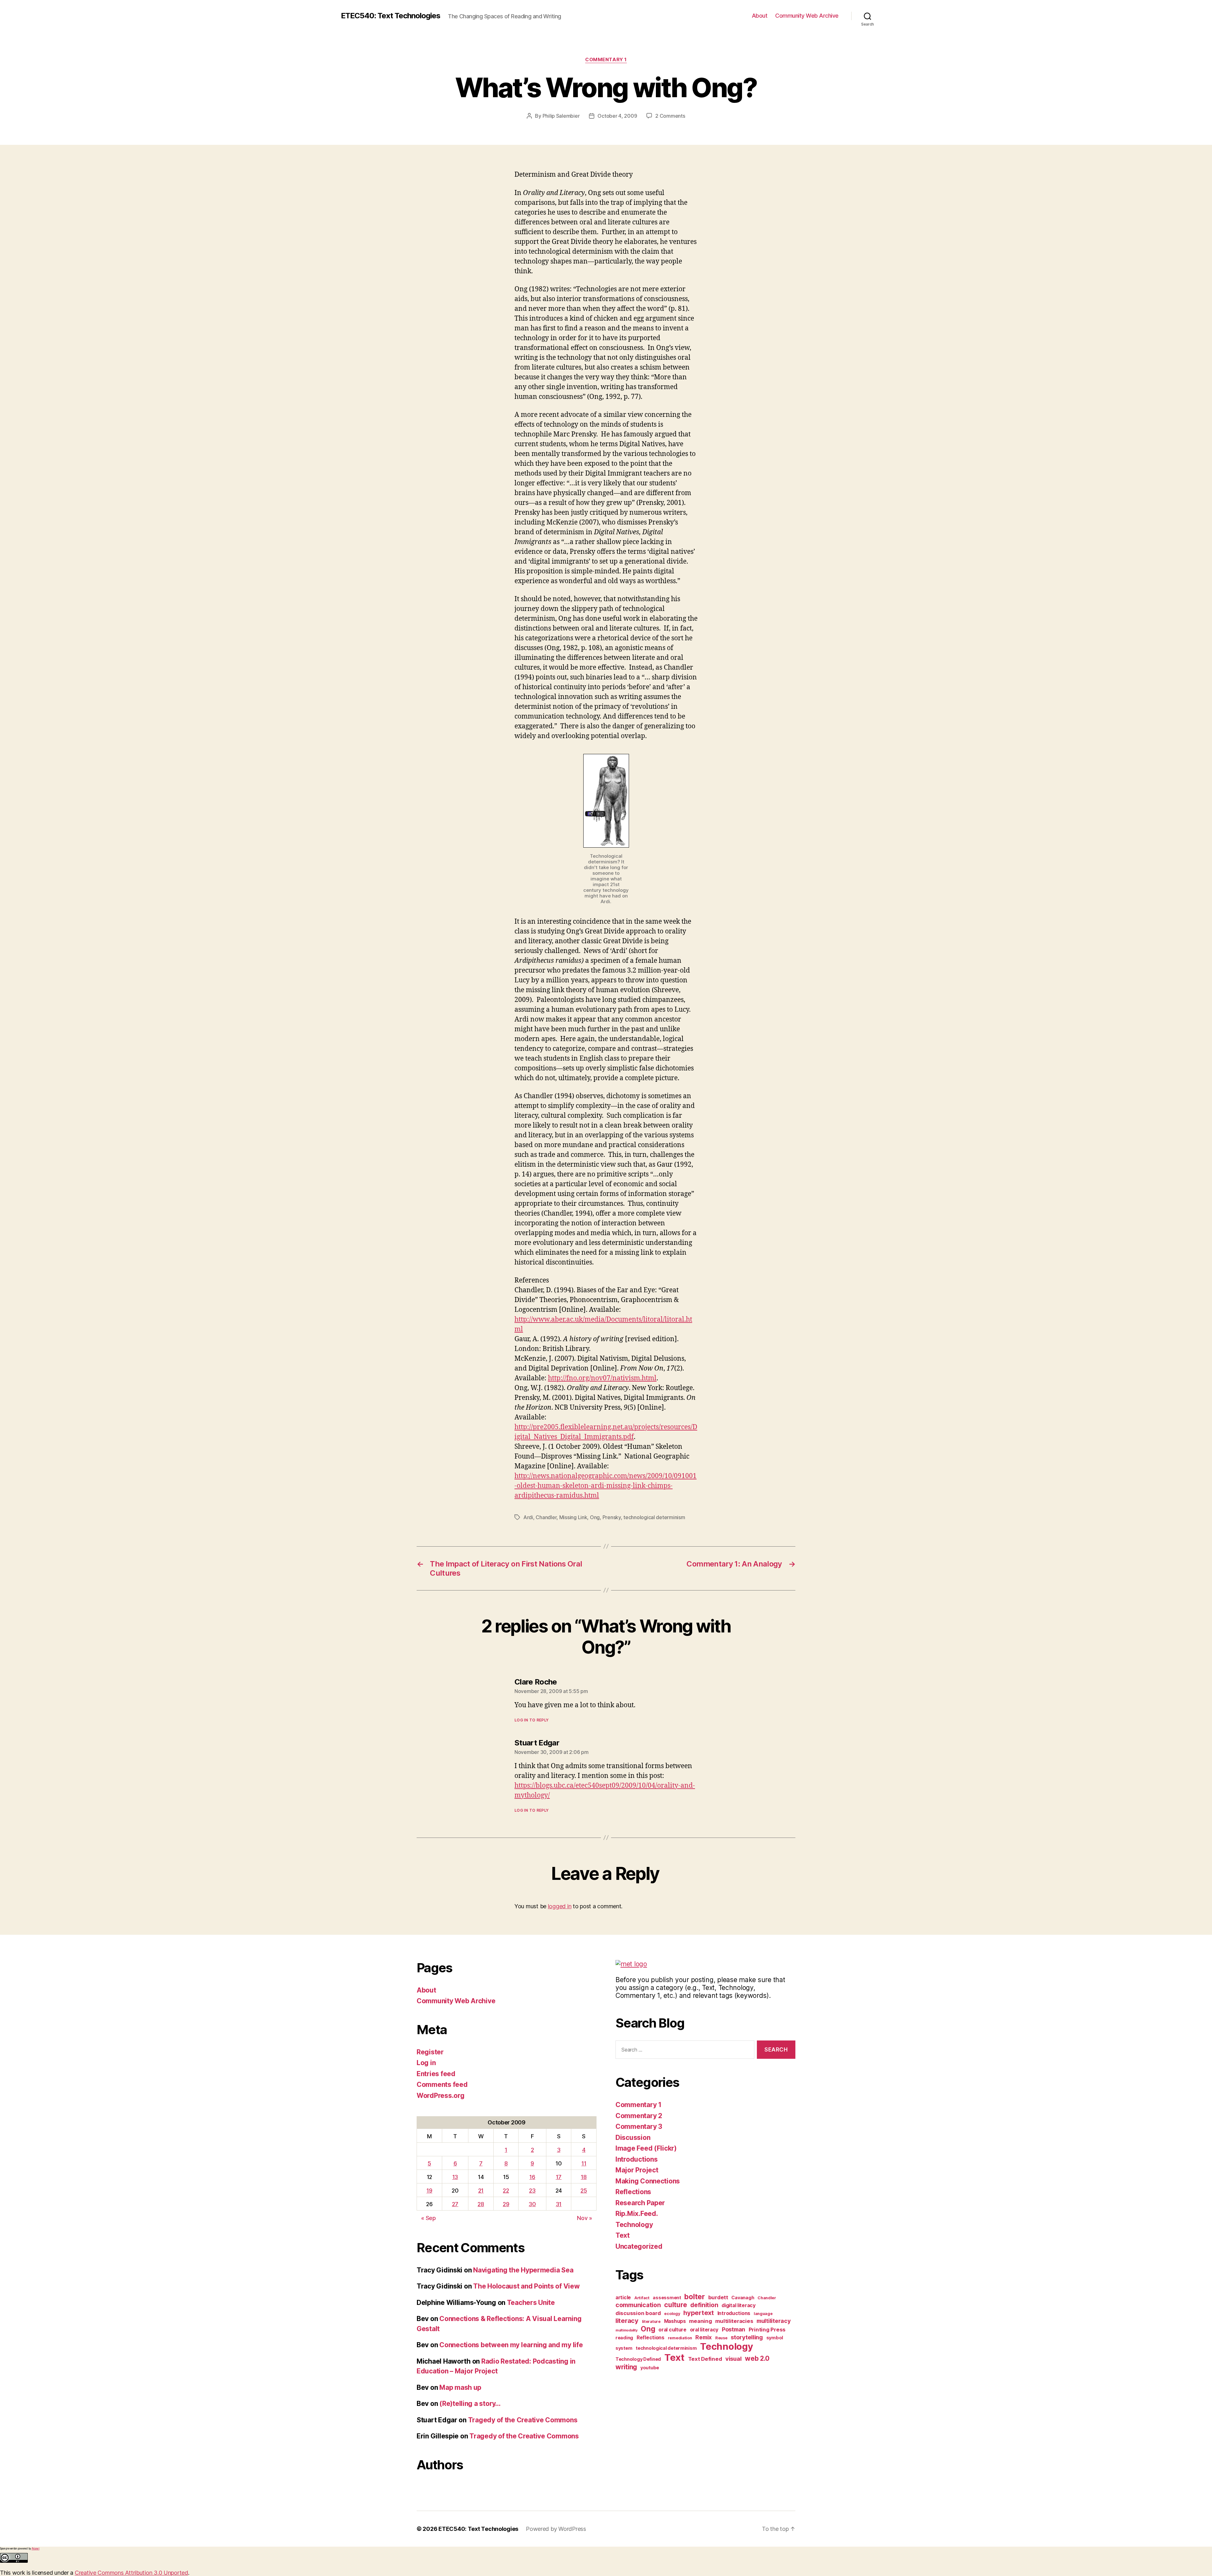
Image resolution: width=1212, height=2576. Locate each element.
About (760, 16)
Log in (426, 2063)
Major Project (637, 2170)
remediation (680, 2338)
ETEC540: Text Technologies (391, 16)
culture (675, 2305)
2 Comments (670, 116)
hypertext (699, 2313)
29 (506, 2204)
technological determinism (654, 1517)
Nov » (585, 2218)
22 (506, 2191)
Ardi (528, 1517)
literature (651, 2321)
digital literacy (739, 2305)
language (763, 2314)
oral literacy (704, 2330)
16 (532, 2177)
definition (704, 2305)
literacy (627, 2321)
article (623, 2298)
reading (624, 2338)
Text (623, 2235)
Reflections (633, 2192)
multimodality (627, 2330)
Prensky (612, 1517)
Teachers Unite (531, 2303)
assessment (667, 2298)
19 (429, 2191)
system (624, 2348)
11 (584, 2163)
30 (532, 2204)
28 (481, 2204)
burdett (718, 2297)
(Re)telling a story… (470, 2404)
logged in (560, 1906)
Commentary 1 (606, 60)
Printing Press (767, 2330)
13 (455, 2177)
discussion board (638, 2313)
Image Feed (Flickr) (646, 2148)
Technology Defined (638, 2359)
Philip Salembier (561, 116)
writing (626, 2367)
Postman (734, 2329)
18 (584, 2177)
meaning (700, 2321)
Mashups (675, 2321)
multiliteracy (774, 2321)
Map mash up (460, 2387)
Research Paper (640, 2203)
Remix (704, 2337)
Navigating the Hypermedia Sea (523, 2270)
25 (584, 2191)
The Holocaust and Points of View (526, 2286)
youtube (650, 2368)
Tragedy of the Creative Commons (523, 2420)
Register (430, 2052)
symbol (775, 2338)
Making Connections (648, 2181)
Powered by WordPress (556, 2529)
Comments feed (442, 2084)
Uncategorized (639, 2246)
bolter (694, 2297)
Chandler (546, 1517)
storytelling (747, 2337)
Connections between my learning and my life (511, 2345)
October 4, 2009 (617, 116)
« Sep (428, 2218)
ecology (672, 2314)
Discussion (633, 2138)
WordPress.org (441, 2096)
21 (481, 2191)
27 (455, 2204)
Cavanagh (743, 2298)
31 (559, 2204)
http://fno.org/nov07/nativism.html (602, 1378)
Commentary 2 (639, 2116)
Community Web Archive (807, 16)
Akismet (36, 2549)
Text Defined (705, 2359)
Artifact (642, 2298)
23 (532, 2191)
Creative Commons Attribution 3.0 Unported (131, 2573)
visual (733, 2359)
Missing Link (573, 1517)
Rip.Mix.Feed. (637, 2214)
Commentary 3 (639, 2126)
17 (559, 2177)
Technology (634, 2225)
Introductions (637, 2159)
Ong (595, 1517)
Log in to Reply (532, 1720)
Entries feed (436, 2074)
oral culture (672, 2330)
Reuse (721, 2338)
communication (638, 2305)
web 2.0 (757, 2358)
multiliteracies (734, 2321)
